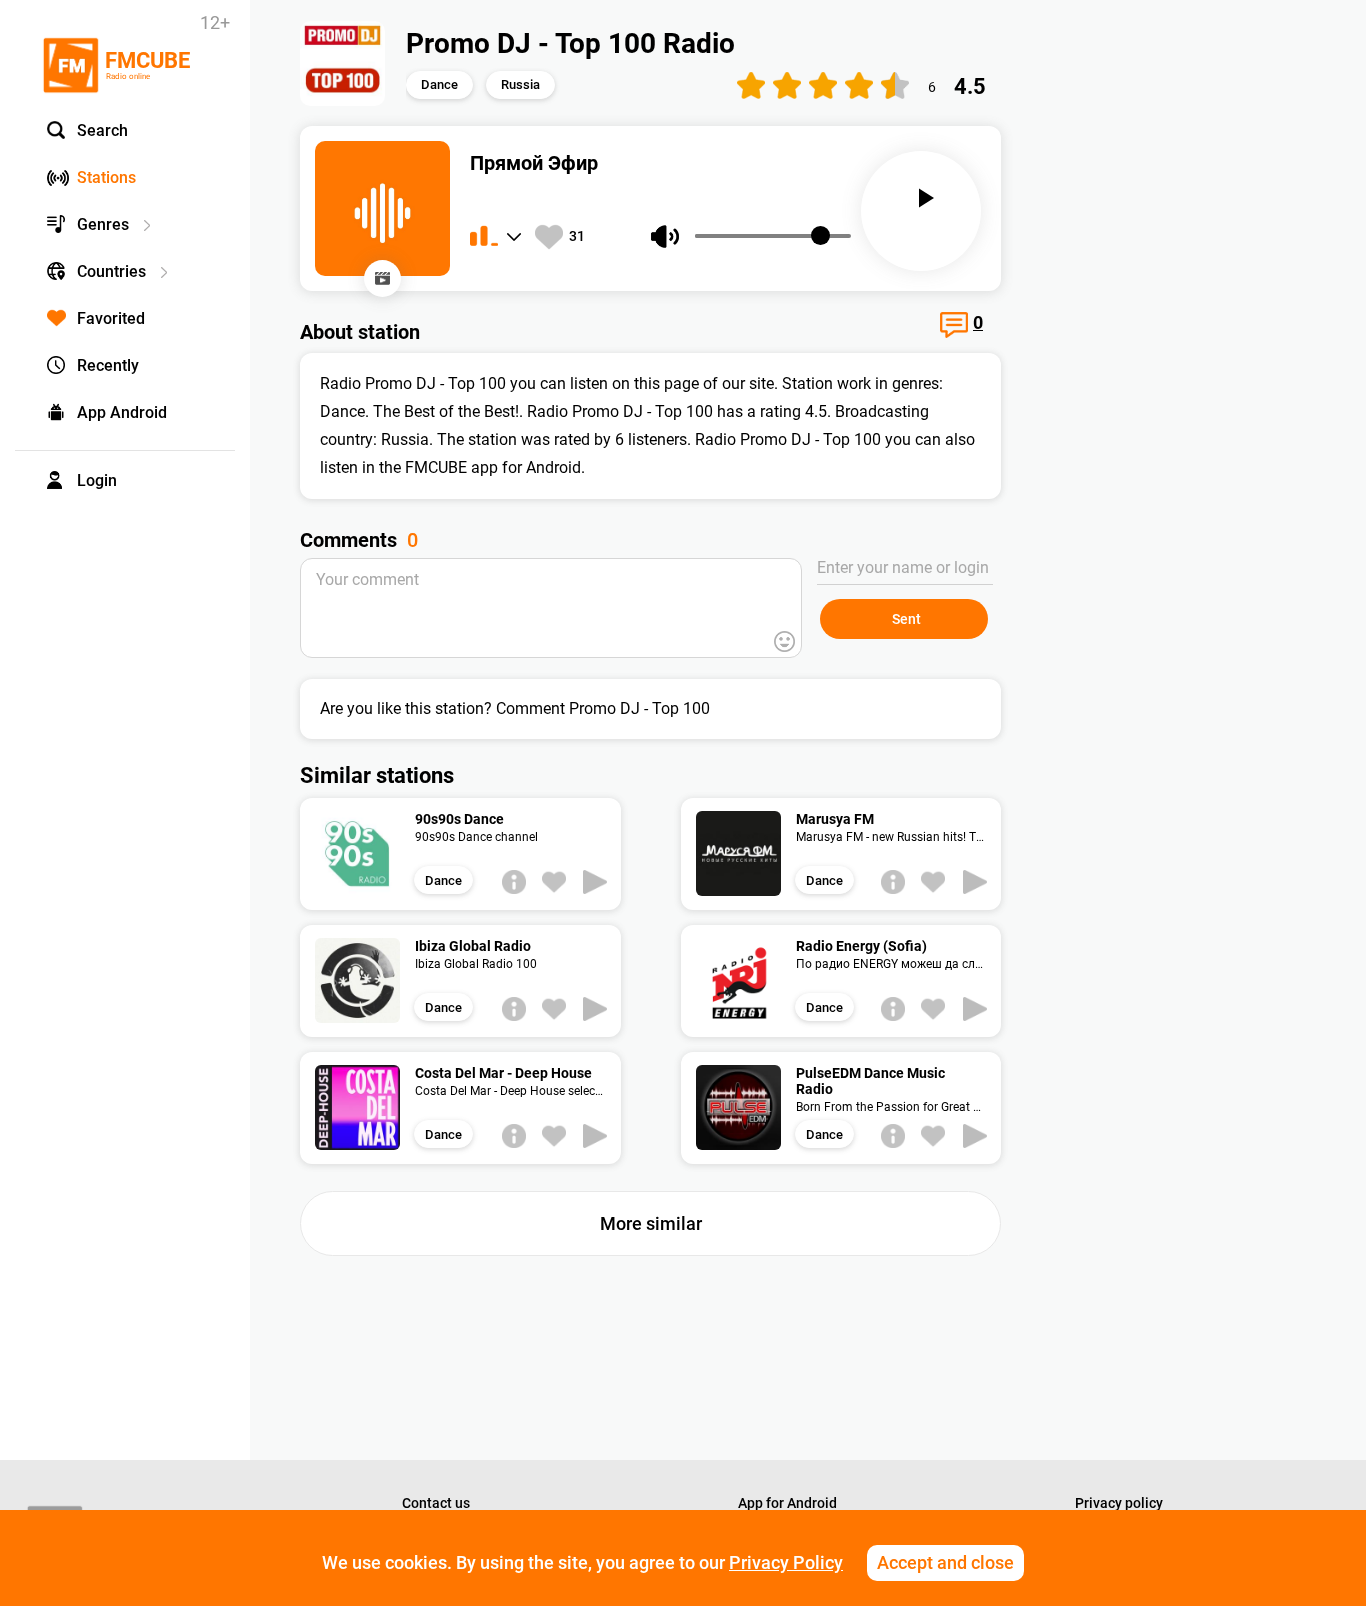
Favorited (111, 318)
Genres (103, 224)
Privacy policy (1119, 1503)
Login (97, 480)
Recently (108, 365)
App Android (122, 412)
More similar (651, 1223)
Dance (439, 84)
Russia (520, 84)
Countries (111, 271)
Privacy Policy (786, 1562)
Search (102, 130)
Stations (106, 177)
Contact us (436, 1503)
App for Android (787, 1503)
